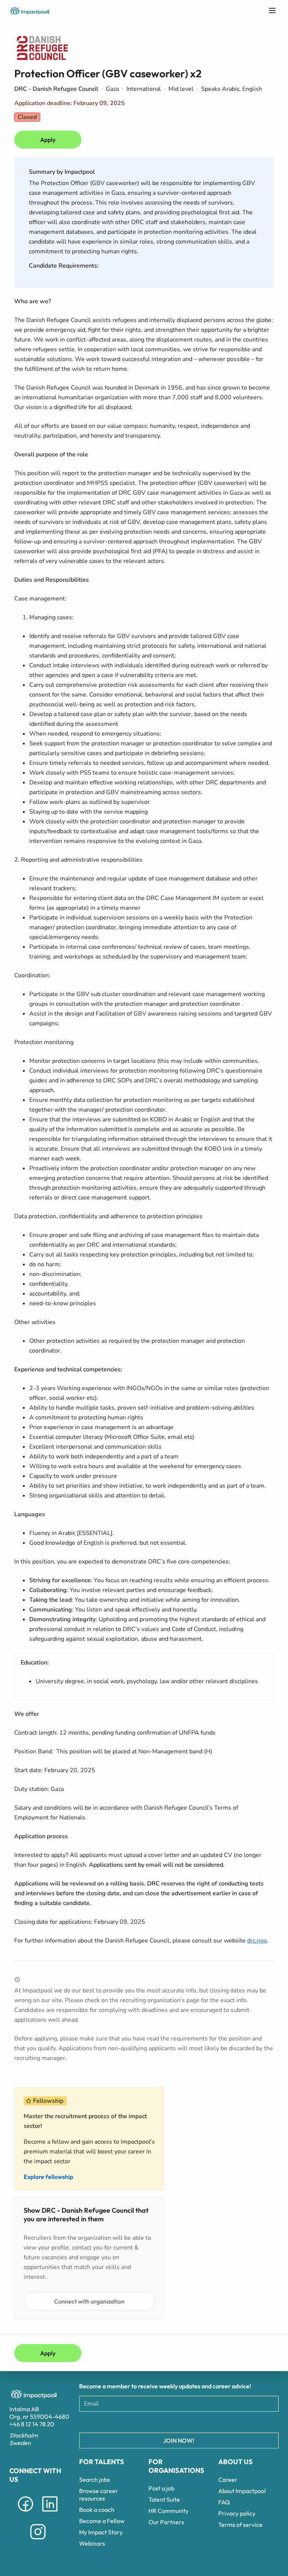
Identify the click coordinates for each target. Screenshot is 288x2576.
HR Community (169, 2511)
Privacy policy (237, 2513)
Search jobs (94, 2480)
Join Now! (179, 2441)
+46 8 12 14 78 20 (32, 2424)
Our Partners (166, 2522)
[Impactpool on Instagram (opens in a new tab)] (38, 2541)
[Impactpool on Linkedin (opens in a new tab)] (50, 2513)
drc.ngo (257, 1941)
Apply (48, 140)
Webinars (92, 2543)
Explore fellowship (48, 2177)
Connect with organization (89, 2301)
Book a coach (97, 2510)
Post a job (161, 2488)
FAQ (224, 2502)
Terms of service (240, 2525)
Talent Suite (164, 2499)
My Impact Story (101, 2532)
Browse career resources (99, 2495)
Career (228, 2480)
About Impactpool (242, 2491)
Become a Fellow (102, 2521)
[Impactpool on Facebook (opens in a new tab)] (25, 2513)
